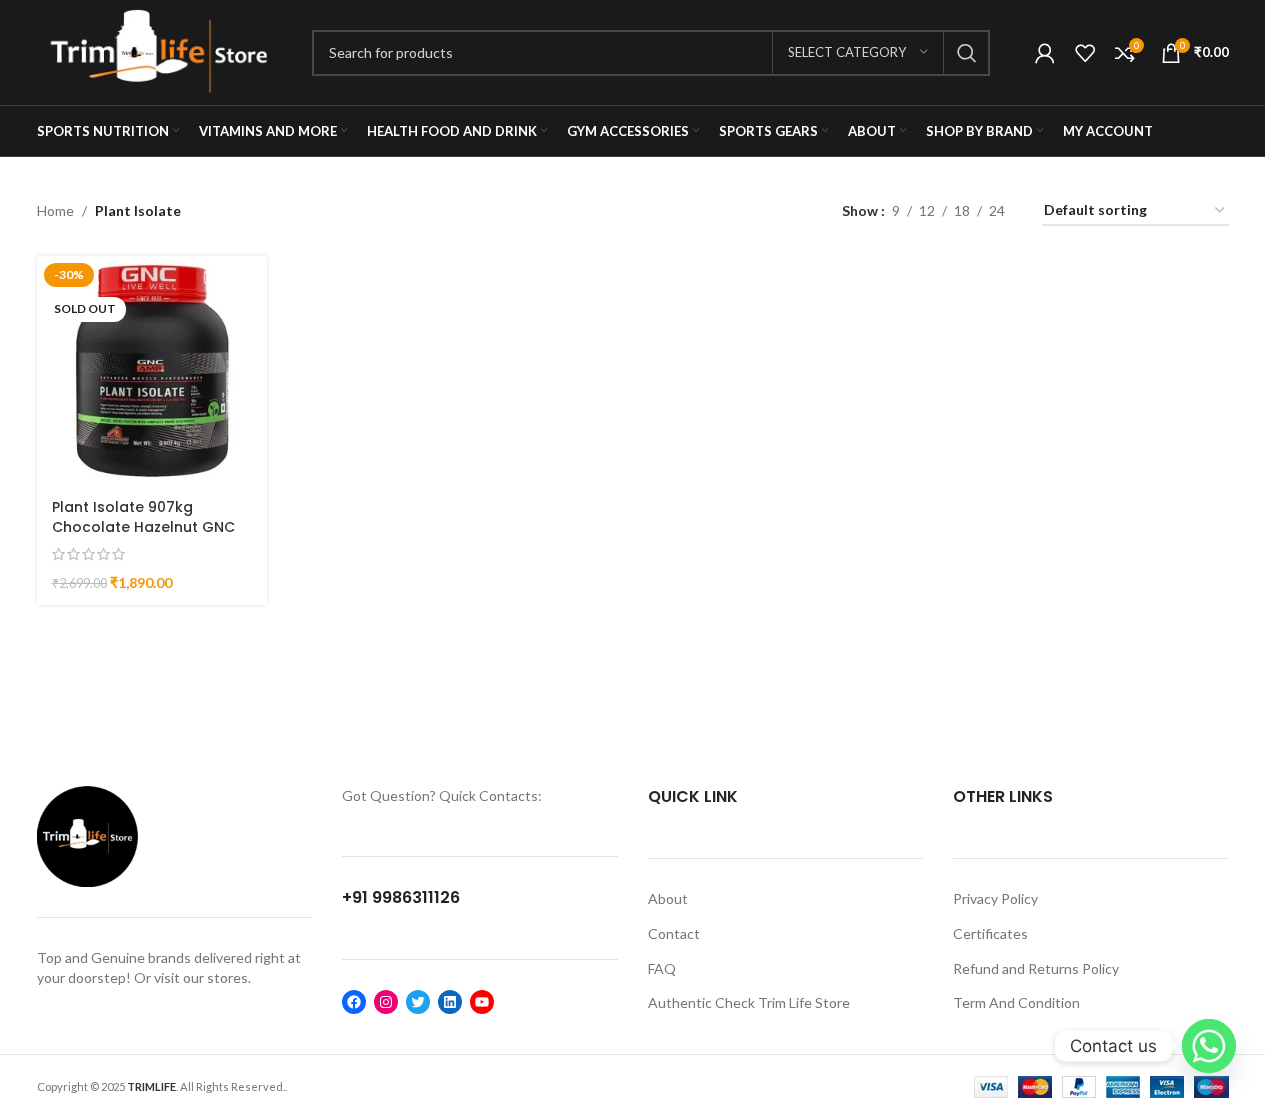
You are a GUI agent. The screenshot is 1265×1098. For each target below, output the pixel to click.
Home (55, 210)
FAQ (662, 968)
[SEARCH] (967, 53)
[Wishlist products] (1085, 53)
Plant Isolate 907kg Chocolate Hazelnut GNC (143, 517)
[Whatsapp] (1209, 1046)
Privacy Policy (995, 898)
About (668, 898)
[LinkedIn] (450, 1002)
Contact (674, 933)
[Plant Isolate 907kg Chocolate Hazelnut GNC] (152, 371)
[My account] (1045, 53)
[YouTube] (482, 1002)
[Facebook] (354, 1002)
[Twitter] (418, 1002)
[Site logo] (159, 50)
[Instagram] (386, 1002)
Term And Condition (1016, 1002)
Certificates (990, 933)
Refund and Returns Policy (1036, 968)
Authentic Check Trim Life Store (749, 1002)
